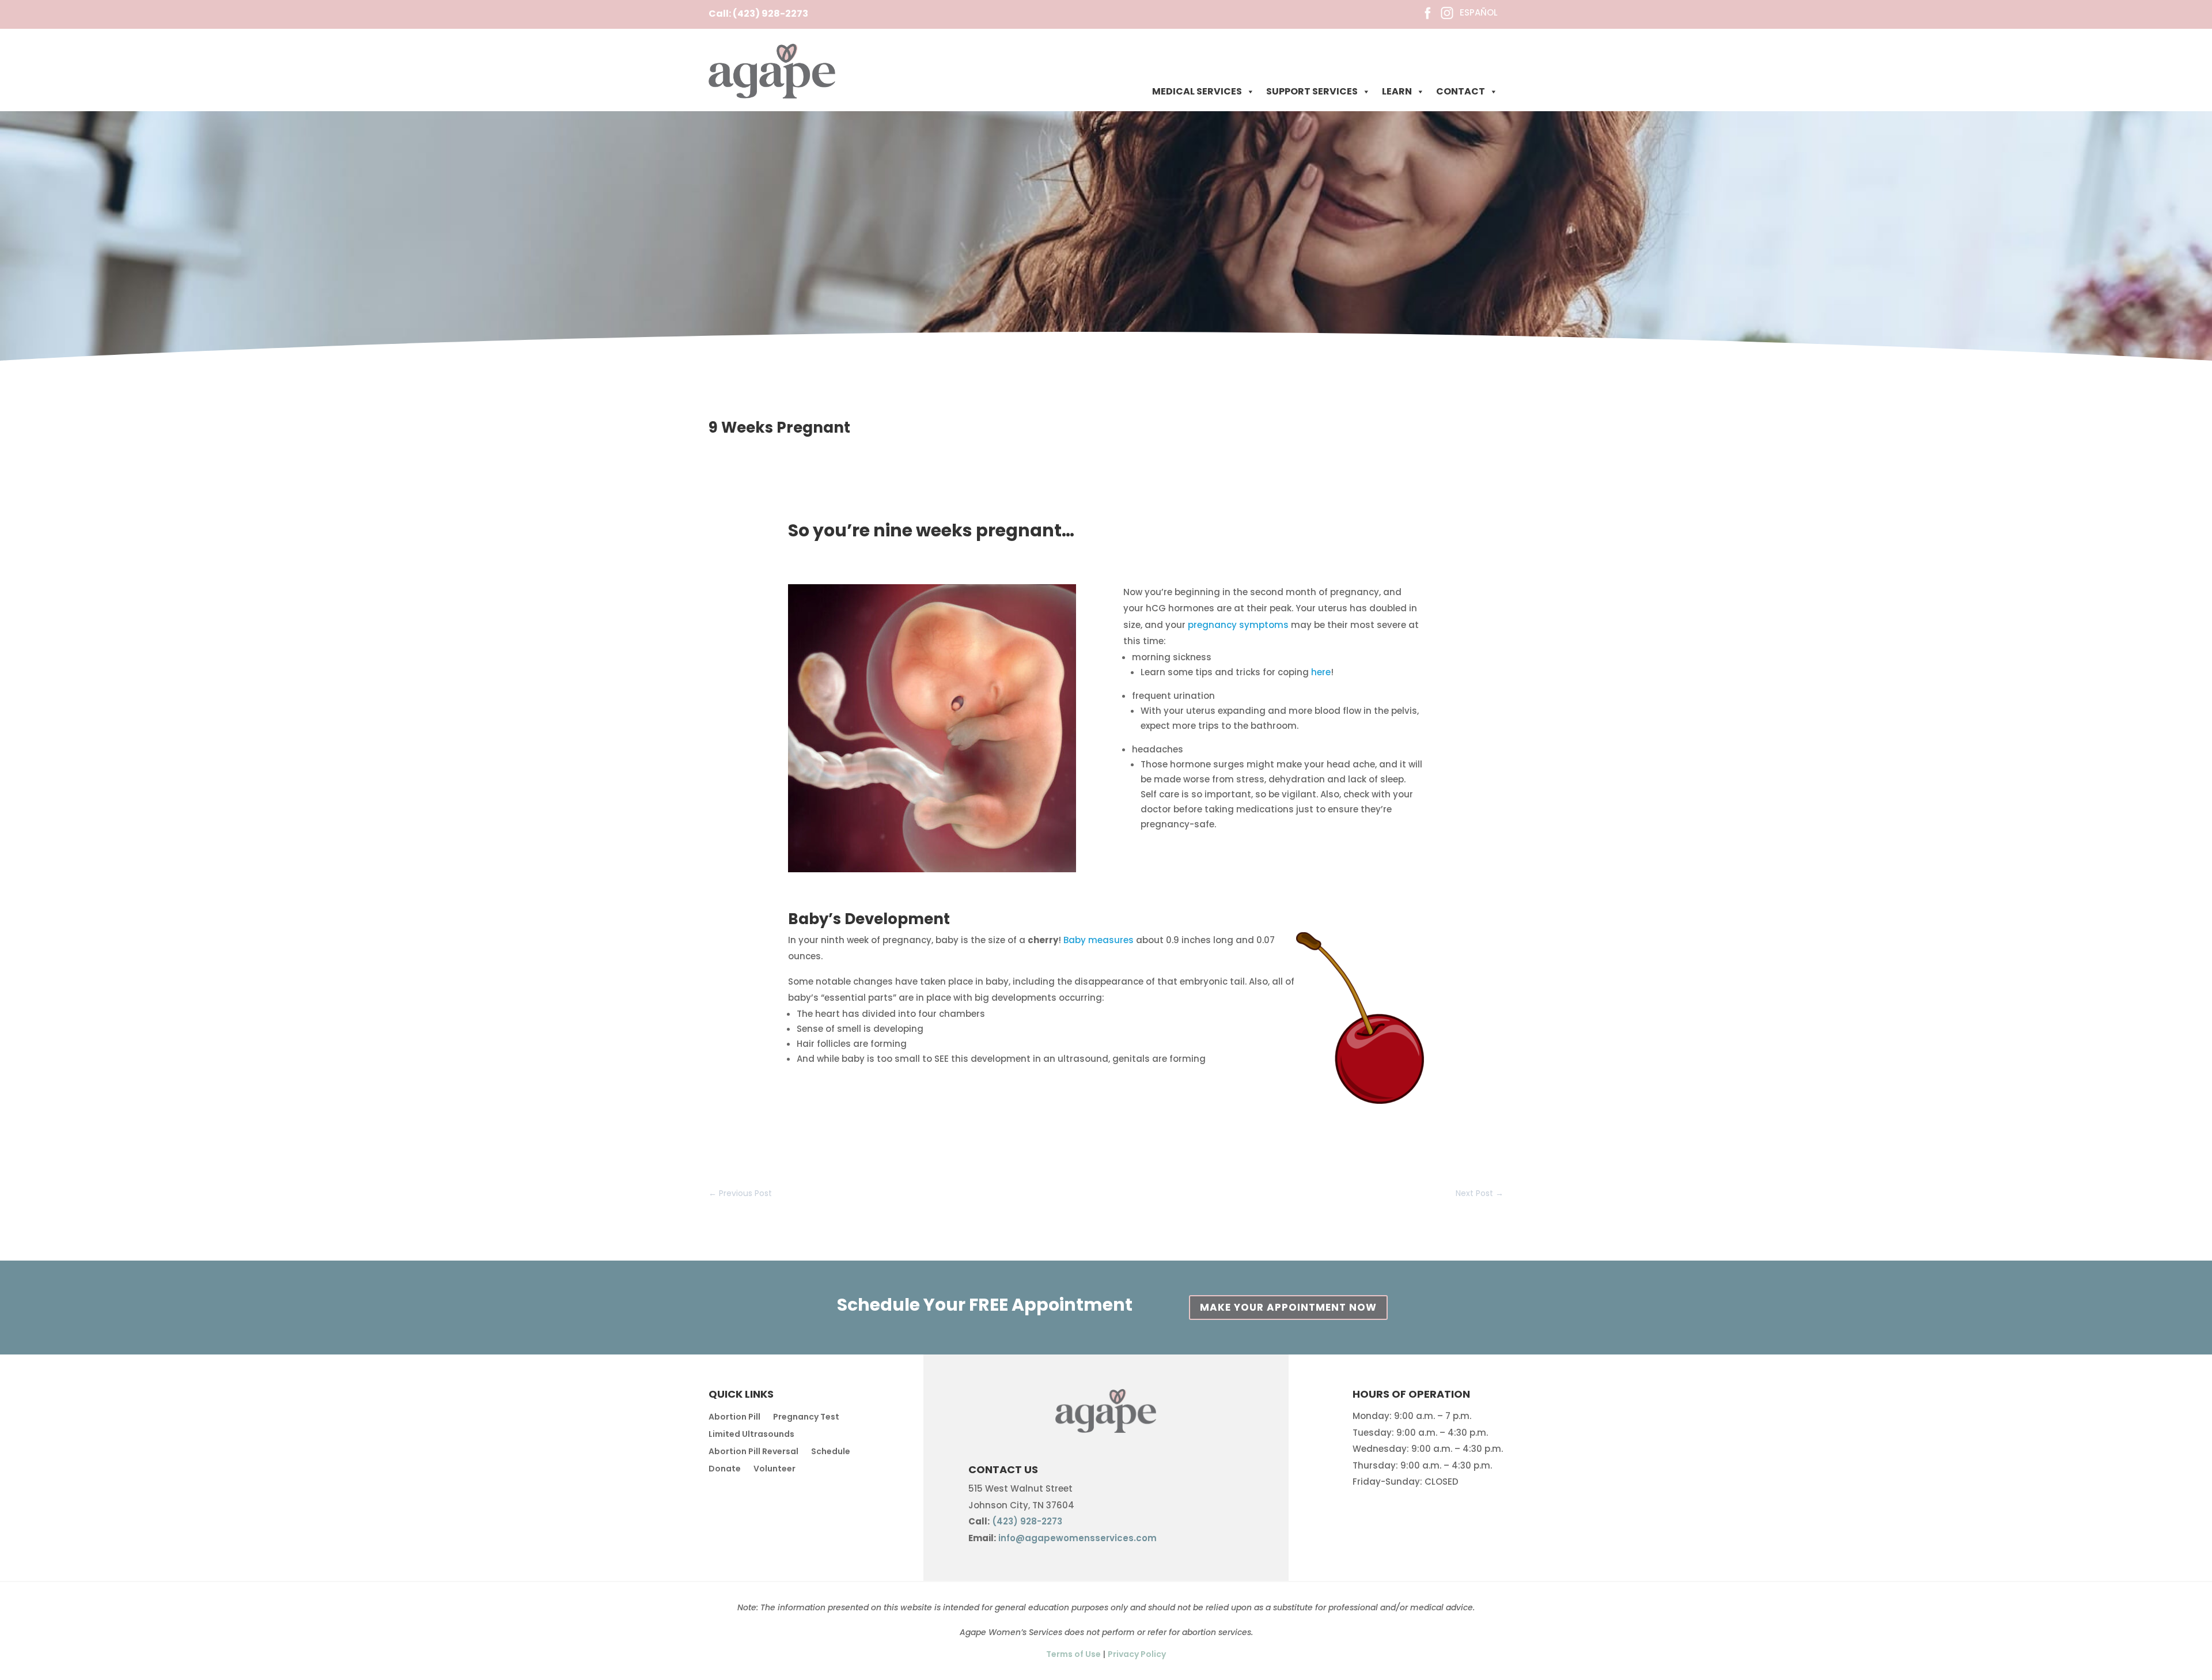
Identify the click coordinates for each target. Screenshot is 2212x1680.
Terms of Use (1073, 1654)
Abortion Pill (734, 1418)
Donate (725, 1469)
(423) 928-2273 (770, 14)
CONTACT (1461, 91)
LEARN (1397, 91)
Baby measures (1099, 940)
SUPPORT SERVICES (1312, 91)
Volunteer (774, 1469)
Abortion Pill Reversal (753, 1452)
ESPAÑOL (1479, 12)
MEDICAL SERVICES (1197, 91)
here (1321, 672)
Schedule (831, 1452)
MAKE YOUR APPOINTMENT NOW (1288, 1307)
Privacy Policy (1137, 1654)
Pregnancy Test (806, 1418)
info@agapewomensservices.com (1077, 1538)
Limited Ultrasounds (751, 1435)
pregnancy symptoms (1237, 625)
